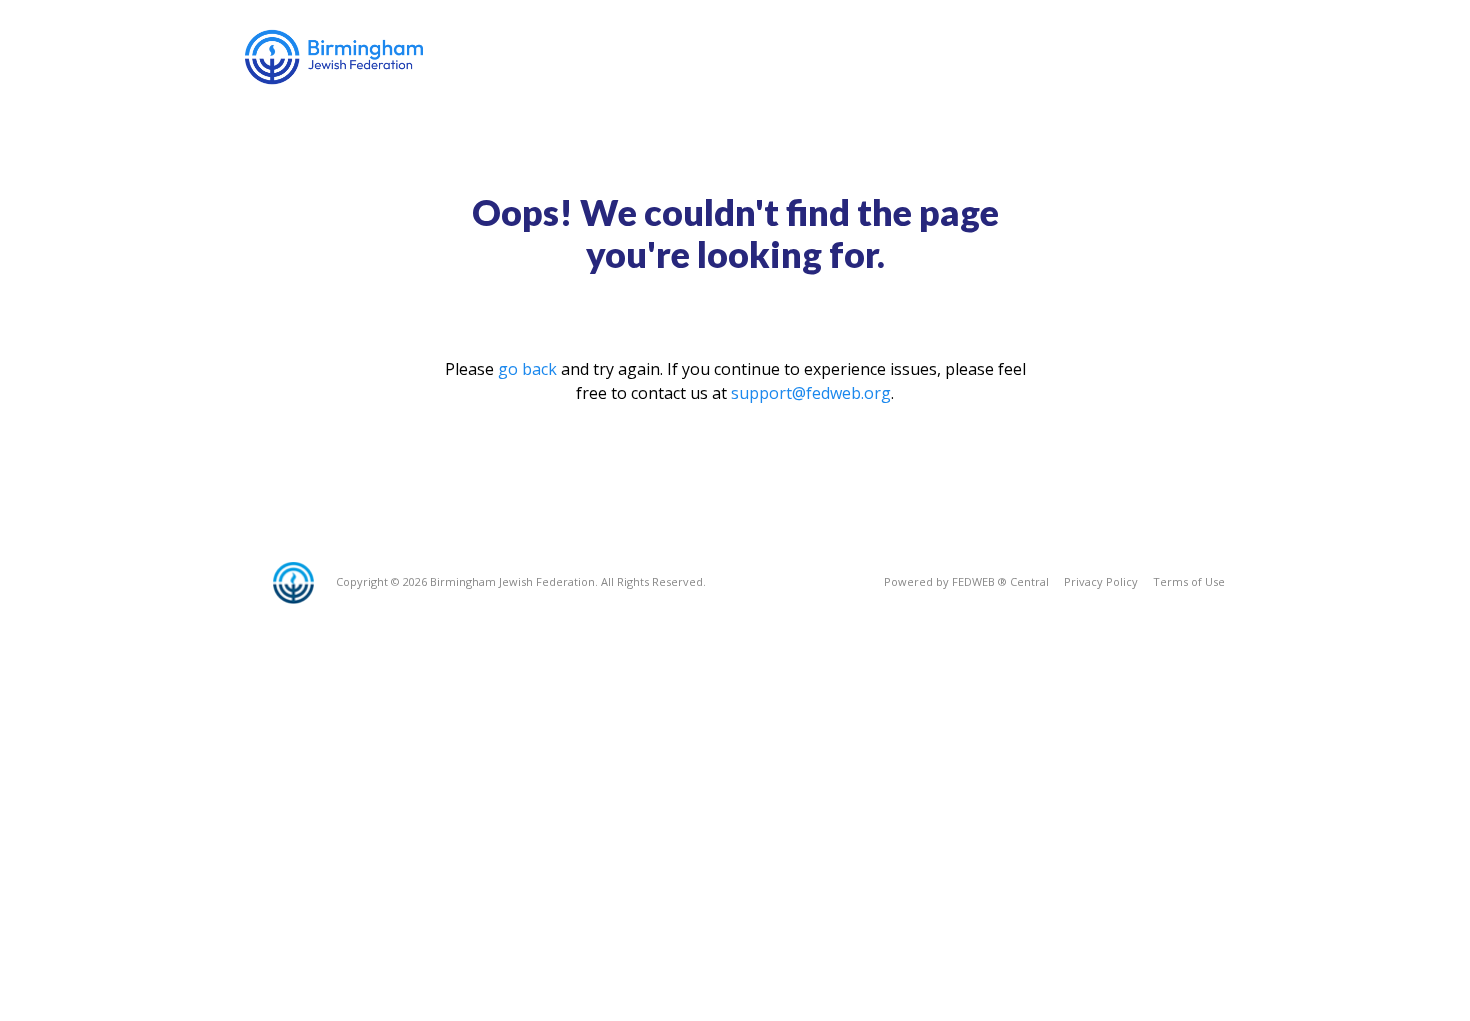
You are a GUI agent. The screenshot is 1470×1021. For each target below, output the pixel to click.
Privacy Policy (1101, 581)
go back (527, 369)
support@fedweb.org (811, 393)
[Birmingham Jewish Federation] (336, 57)
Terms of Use (1189, 581)
